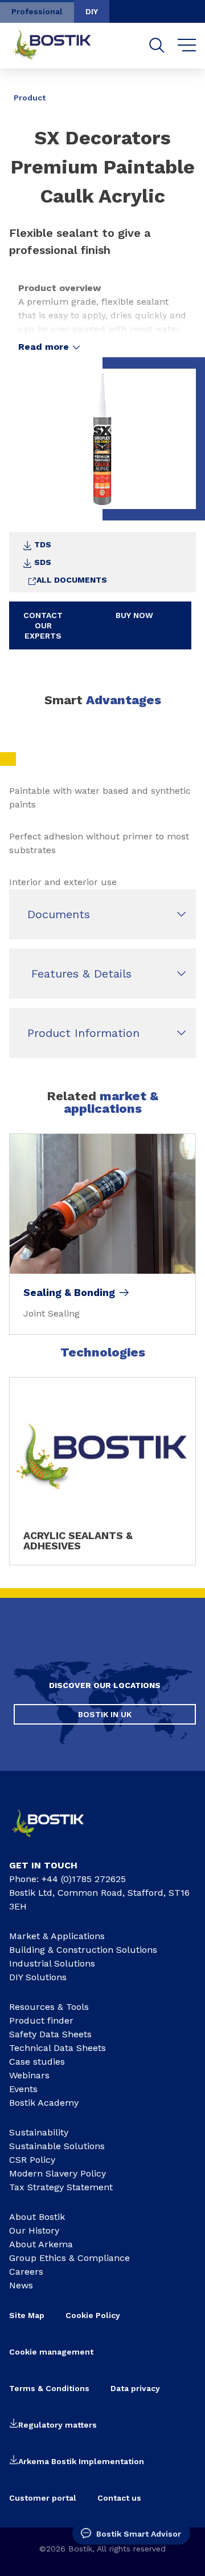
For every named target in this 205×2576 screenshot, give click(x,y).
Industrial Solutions (52, 1963)
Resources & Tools (49, 2007)
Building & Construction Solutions (83, 1950)
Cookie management (51, 2352)
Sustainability (39, 2132)
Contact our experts (43, 625)
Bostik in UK (105, 1714)
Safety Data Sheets (50, 2034)
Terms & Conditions (49, 2388)
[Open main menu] (187, 46)
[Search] (157, 45)
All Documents (72, 580)
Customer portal (43, 2498)
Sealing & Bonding (69, 1293)
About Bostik (37, 2217)
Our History (34, 2230)
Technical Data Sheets (58, 2048)
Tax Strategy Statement (61, 2187)
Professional (37, 11)
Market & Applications (57, 1936)
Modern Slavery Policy (58, 2173)
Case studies (37, 2062)
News (21, 2285)
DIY (92, 11)
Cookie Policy (93, 2315)
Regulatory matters (58, 2425)
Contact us (119, 2498)
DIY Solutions (38, 1977)
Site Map (27, 2315)
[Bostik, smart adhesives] (56, 1840)
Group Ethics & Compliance (69, 2258)
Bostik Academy (44, 2103)
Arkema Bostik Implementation (81, 2461)
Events (23, 2089)
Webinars (29, 2075)
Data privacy (135, 2388)
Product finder (41, 2020)
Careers (26, 2272)
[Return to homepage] (60, 46)
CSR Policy (32, 2160)
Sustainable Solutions (57, 2146)
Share (179, 90)
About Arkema (41, 2244)
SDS (43, 562)
